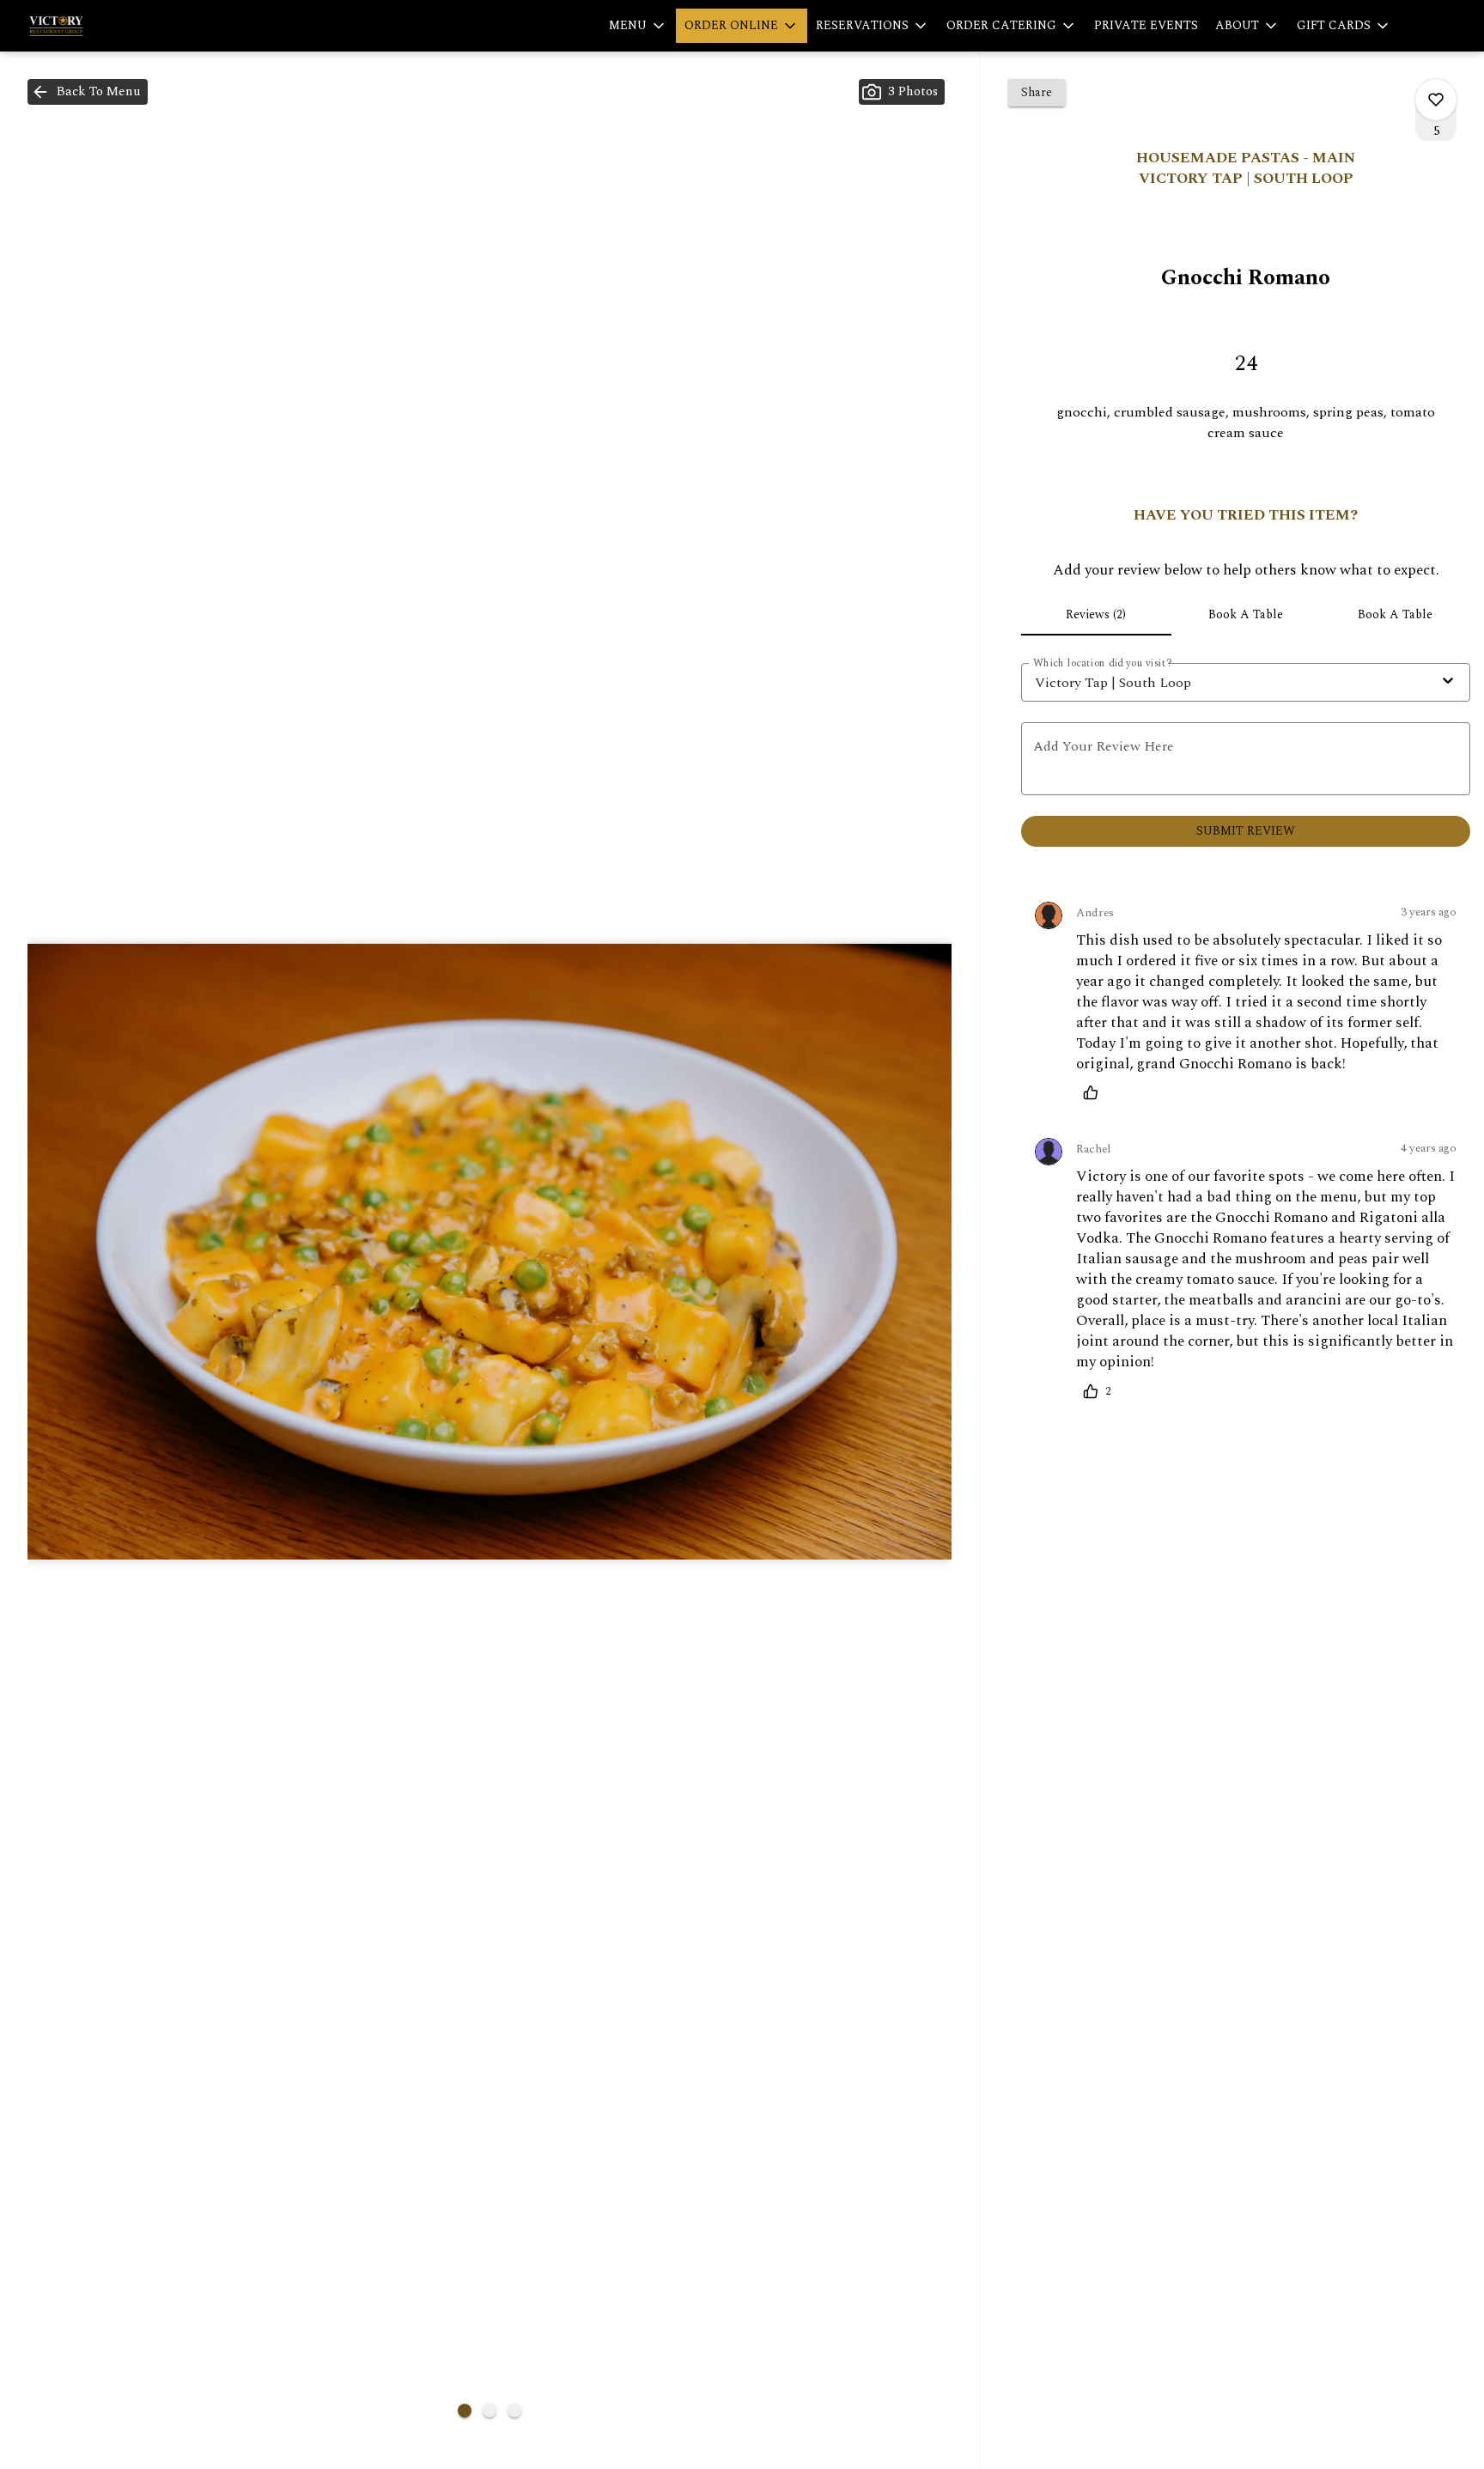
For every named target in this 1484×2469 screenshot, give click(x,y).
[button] (638, 26)
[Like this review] (1095, 1092)
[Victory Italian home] (91, 26)
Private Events (1146, 25)
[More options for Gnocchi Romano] (1436, 100)
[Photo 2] (490, 2411)
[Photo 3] (514, 2411)
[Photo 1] (465, 2411)
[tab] (1096, 615)
